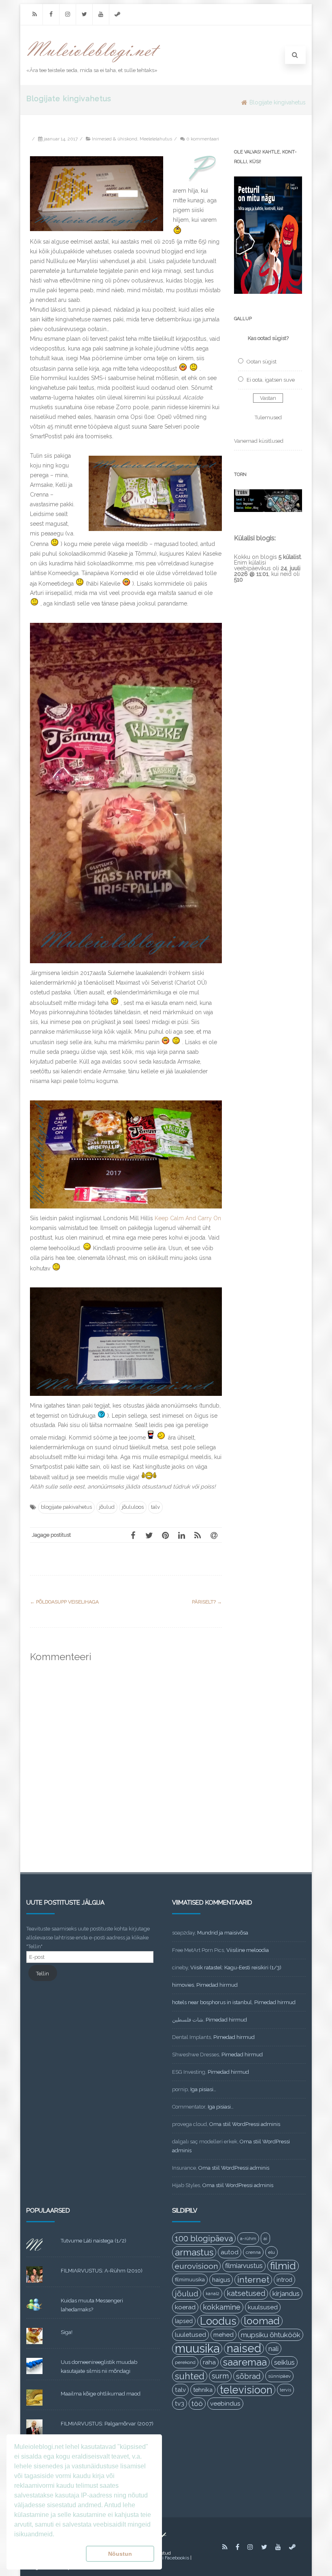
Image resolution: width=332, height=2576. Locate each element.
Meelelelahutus (156, 139)
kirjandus (286, 2294)
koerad (185, 2307)
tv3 (180, 2403)
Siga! (67, 2332)
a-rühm (248, 2238)
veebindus (225, 2404)
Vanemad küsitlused (259, 441)
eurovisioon (196, 2266)
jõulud (107, 1507)
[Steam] (117, 14)
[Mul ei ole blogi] (94, 63)
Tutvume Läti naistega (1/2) (94, 2241)
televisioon (246, 2390)
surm (220, 2376)
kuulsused (263, 2307)
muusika (197, 2349)
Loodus (218, 2321)
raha (209, 2362)
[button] (48, 2554)
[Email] (214, 1535)
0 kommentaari (203, 139)
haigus (221, 2280)
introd (284, 2280)
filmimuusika (190, 2280)
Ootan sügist (262, 362)
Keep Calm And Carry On (188, 1218)
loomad (262, 2321)
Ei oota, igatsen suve (271, 380)
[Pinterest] (165, 1535)
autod (230, 2252)
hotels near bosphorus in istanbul (212, 2002)
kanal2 (213, 2294)
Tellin (43, 1974)
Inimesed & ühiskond (115, 139)
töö (197, 2404)
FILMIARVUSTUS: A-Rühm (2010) (102, 2271)
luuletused (190, 2335)
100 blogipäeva (204, 2238)
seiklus (284, 2362)
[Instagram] (68, 14)
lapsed (184, 2321)
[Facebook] (51, 14)
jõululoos (133, 1507)
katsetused (246, 2293)
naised (244, 2349)
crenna (253, 2252)
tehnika (203, 2390)
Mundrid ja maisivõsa (223, 1933)
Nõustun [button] (120, 2554)
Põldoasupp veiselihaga (64, 1602)
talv (155, 1507)
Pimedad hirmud (217, 1985)
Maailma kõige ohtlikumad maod (101, 2394)
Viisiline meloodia (248, 1950)
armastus (194, 2252)
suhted (190, 2376)
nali (273, 2349)
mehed (223, 2335)
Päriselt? (207, 1602)
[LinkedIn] (181, 1535)
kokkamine (222, 2307)
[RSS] (34, 14)
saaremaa (245, 2362)
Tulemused (268, 417)
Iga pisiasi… (203, 2089)
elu (271, 2252)
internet (253, 2280)
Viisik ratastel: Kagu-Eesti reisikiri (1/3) (236, 1968)
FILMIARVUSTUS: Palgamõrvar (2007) (107, 2424)
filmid (283, 2266)
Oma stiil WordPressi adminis (245, 2124)
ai (265, 2238)
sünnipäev (279, 2376)
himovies (183, 1985)
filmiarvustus (244, 2266)
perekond (185, 2362)
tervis (285, 2390)
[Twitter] (84, 14)
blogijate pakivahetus (66, 1507)
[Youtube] (101, 14)
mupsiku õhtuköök (271, 2335)
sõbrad (248, 2376)
